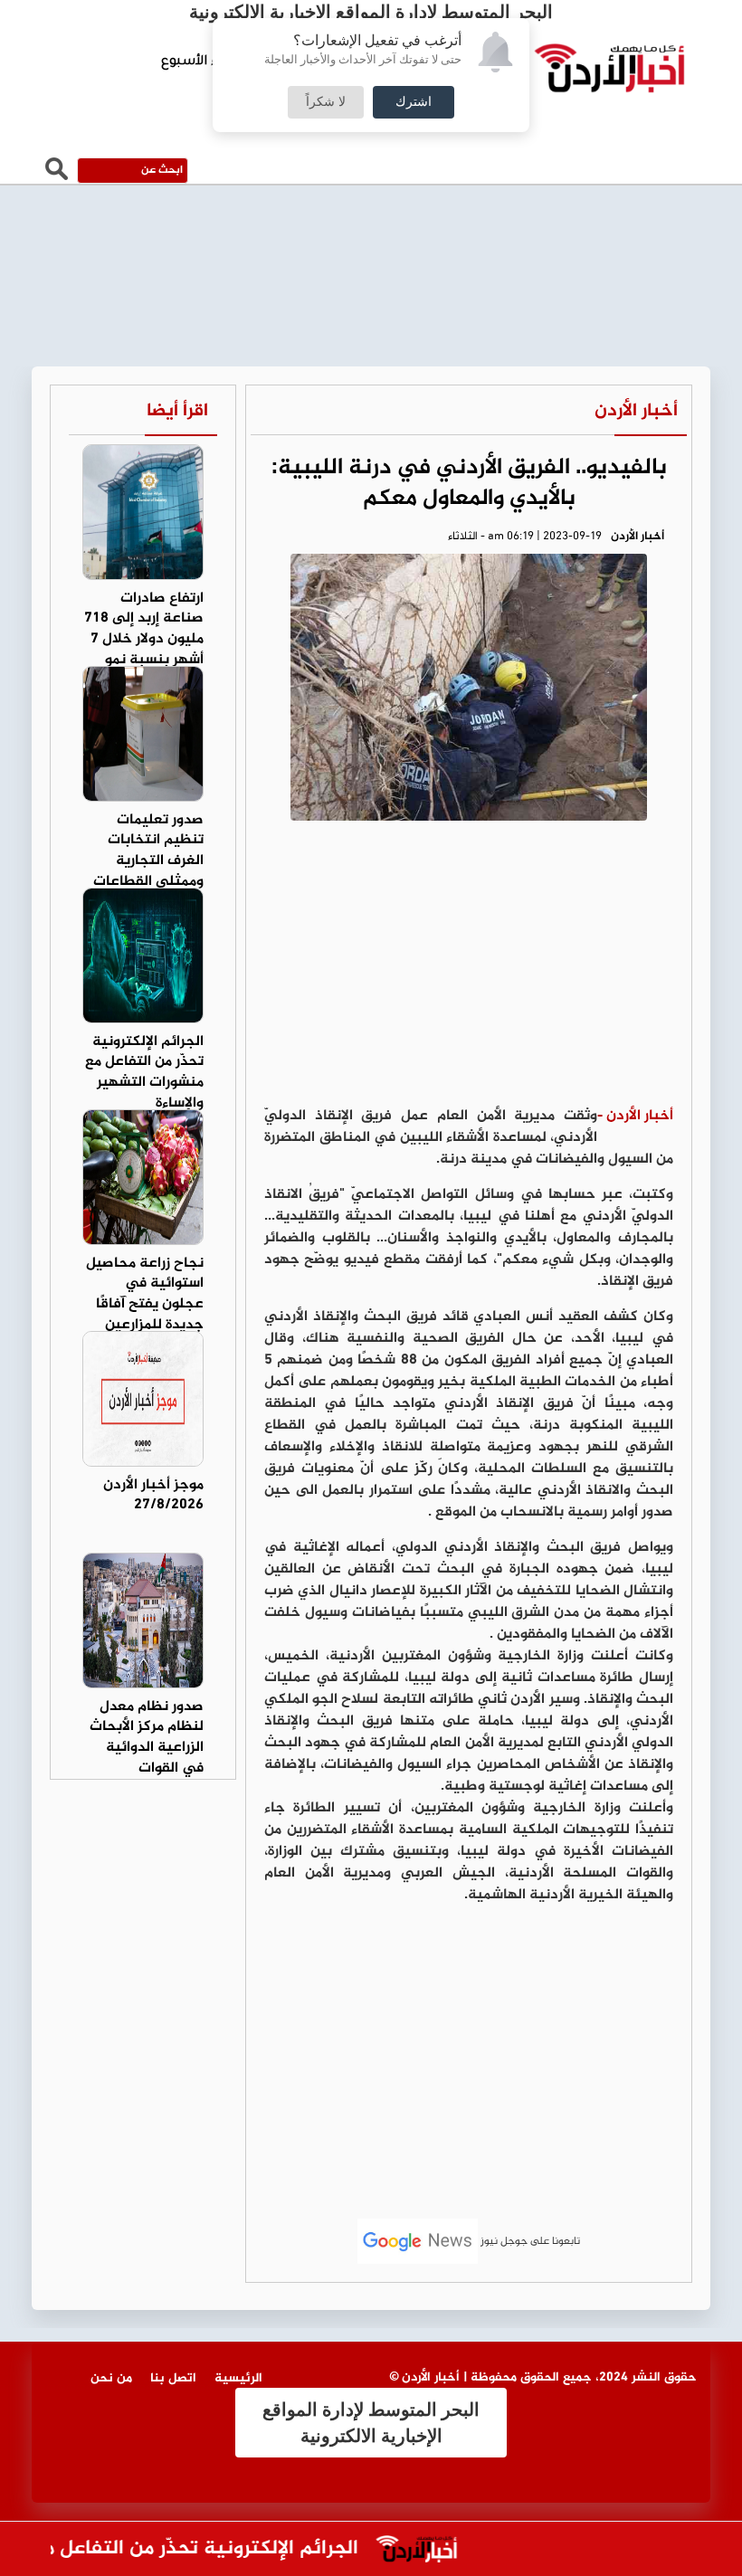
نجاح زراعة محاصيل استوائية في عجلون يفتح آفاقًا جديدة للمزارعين (145, 1295)
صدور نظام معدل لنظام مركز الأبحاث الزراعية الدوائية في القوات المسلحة (147, 1748)
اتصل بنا (173, 2378)
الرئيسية (238, 2378)
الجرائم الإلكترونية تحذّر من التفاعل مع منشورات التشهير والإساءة (144, 1073)
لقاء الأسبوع (199, 62)
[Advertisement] (469, 970)
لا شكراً (326, 102)
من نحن (111, 2378)
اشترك (414, 102)
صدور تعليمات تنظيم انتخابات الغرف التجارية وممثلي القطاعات (148, 851)
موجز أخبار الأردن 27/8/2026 (153, 1496)
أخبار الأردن (636, 411)
